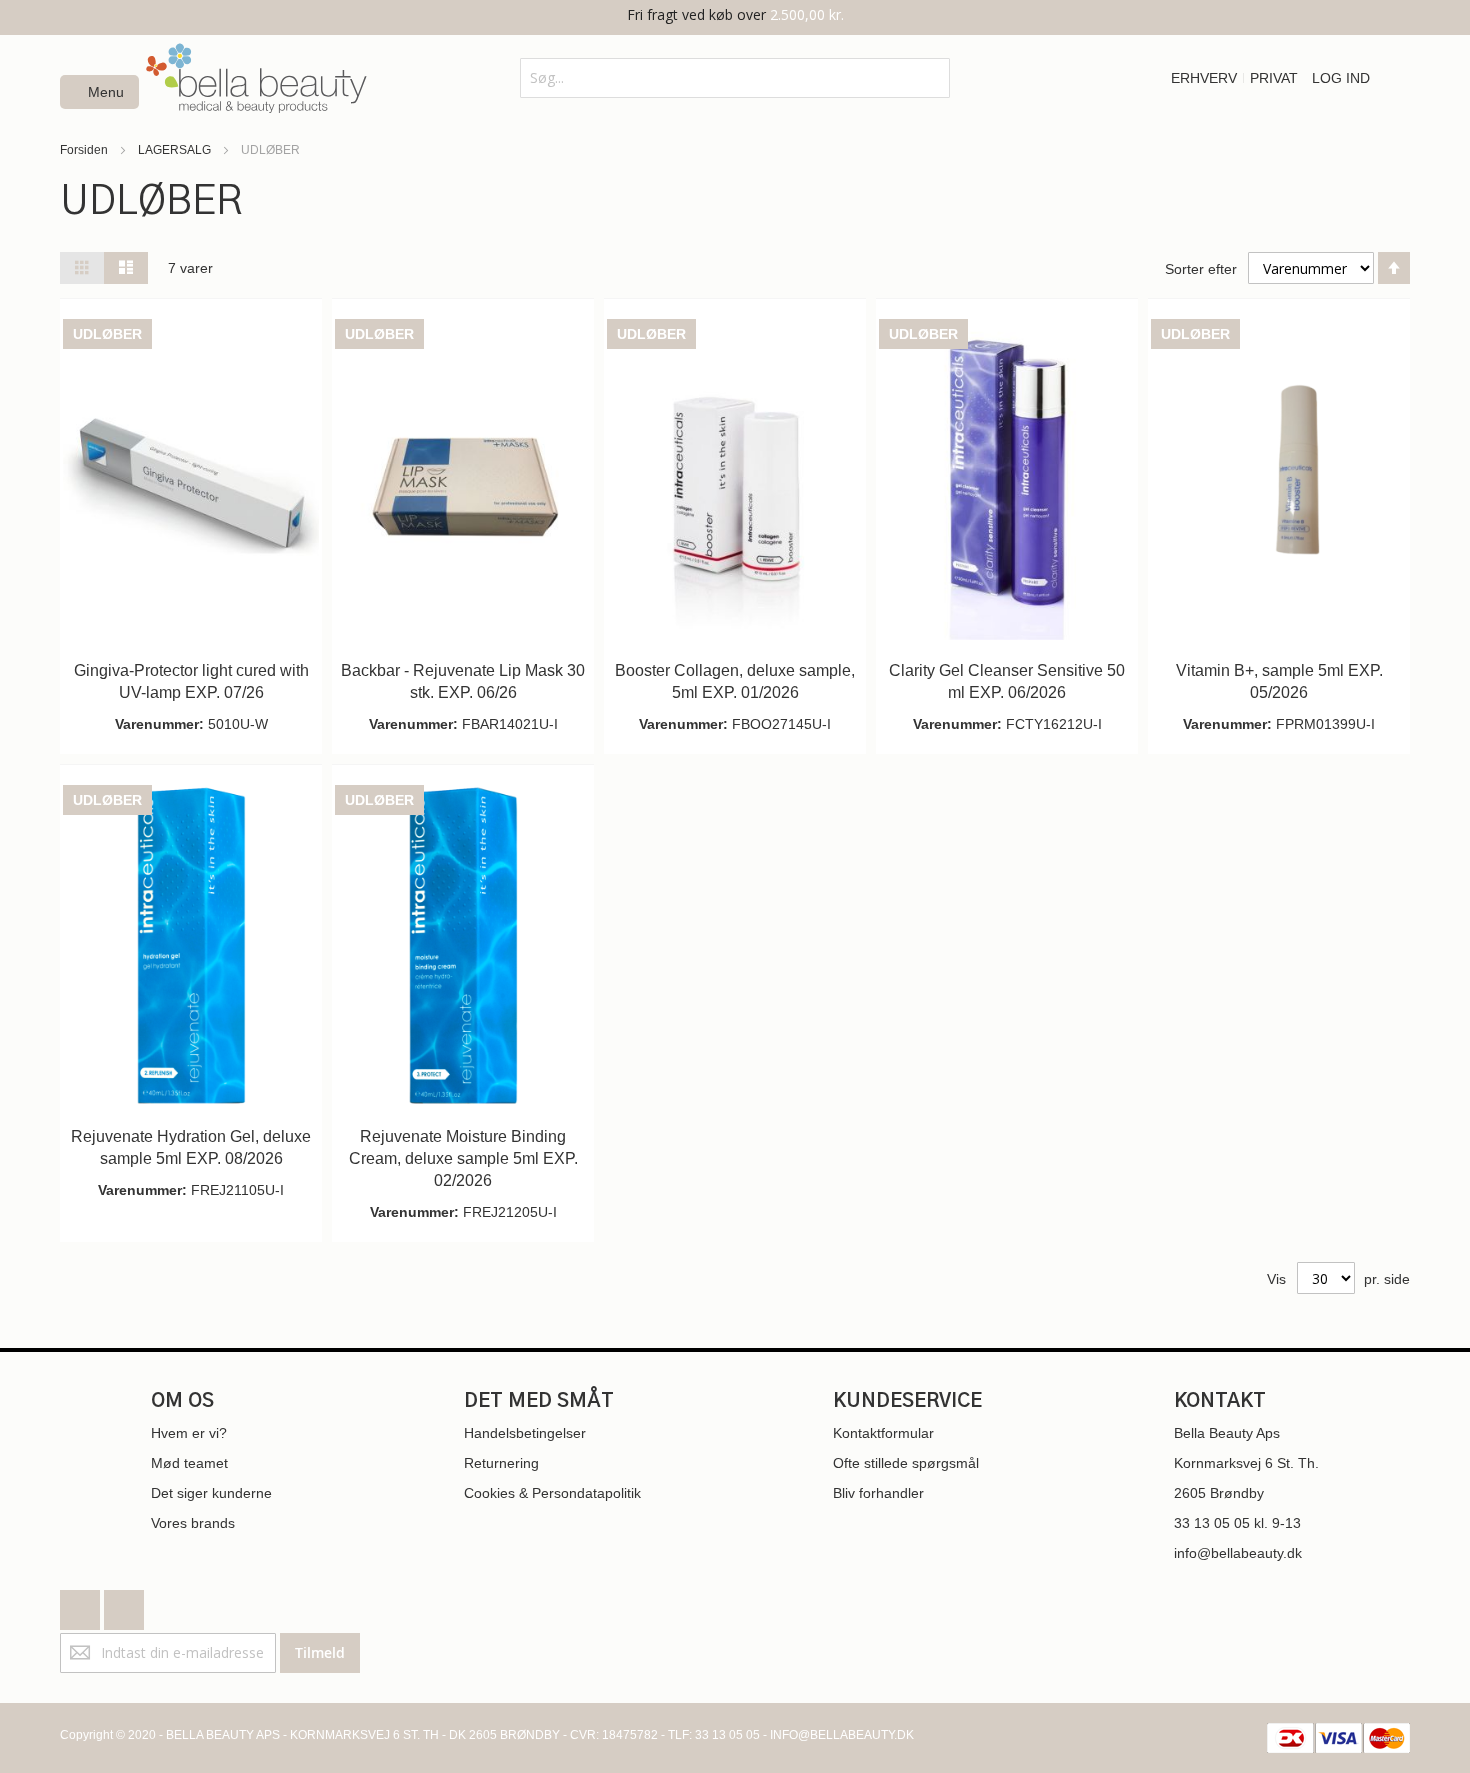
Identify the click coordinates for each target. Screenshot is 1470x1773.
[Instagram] (124, 1605)
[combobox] (735, 78)
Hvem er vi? (189, 1433)
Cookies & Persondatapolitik (552, 1493)
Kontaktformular (883, 1433)
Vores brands (193, 1523)
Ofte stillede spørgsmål (906, 1463)
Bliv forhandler (878, 1493)
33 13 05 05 (1212, 1523)
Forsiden (85, 150)
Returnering (501, 1463)
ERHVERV (1204, 78)
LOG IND (1341, 78)
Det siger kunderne (211, 1493)
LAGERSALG (176, 150)
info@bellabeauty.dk (1238, 1553)
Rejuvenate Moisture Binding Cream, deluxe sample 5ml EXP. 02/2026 (463, 1158)
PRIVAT (1274, 78)
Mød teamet (189, 1463)
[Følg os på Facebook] (82, 1605)
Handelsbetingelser (525, 1433)
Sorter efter (1201, 269)
